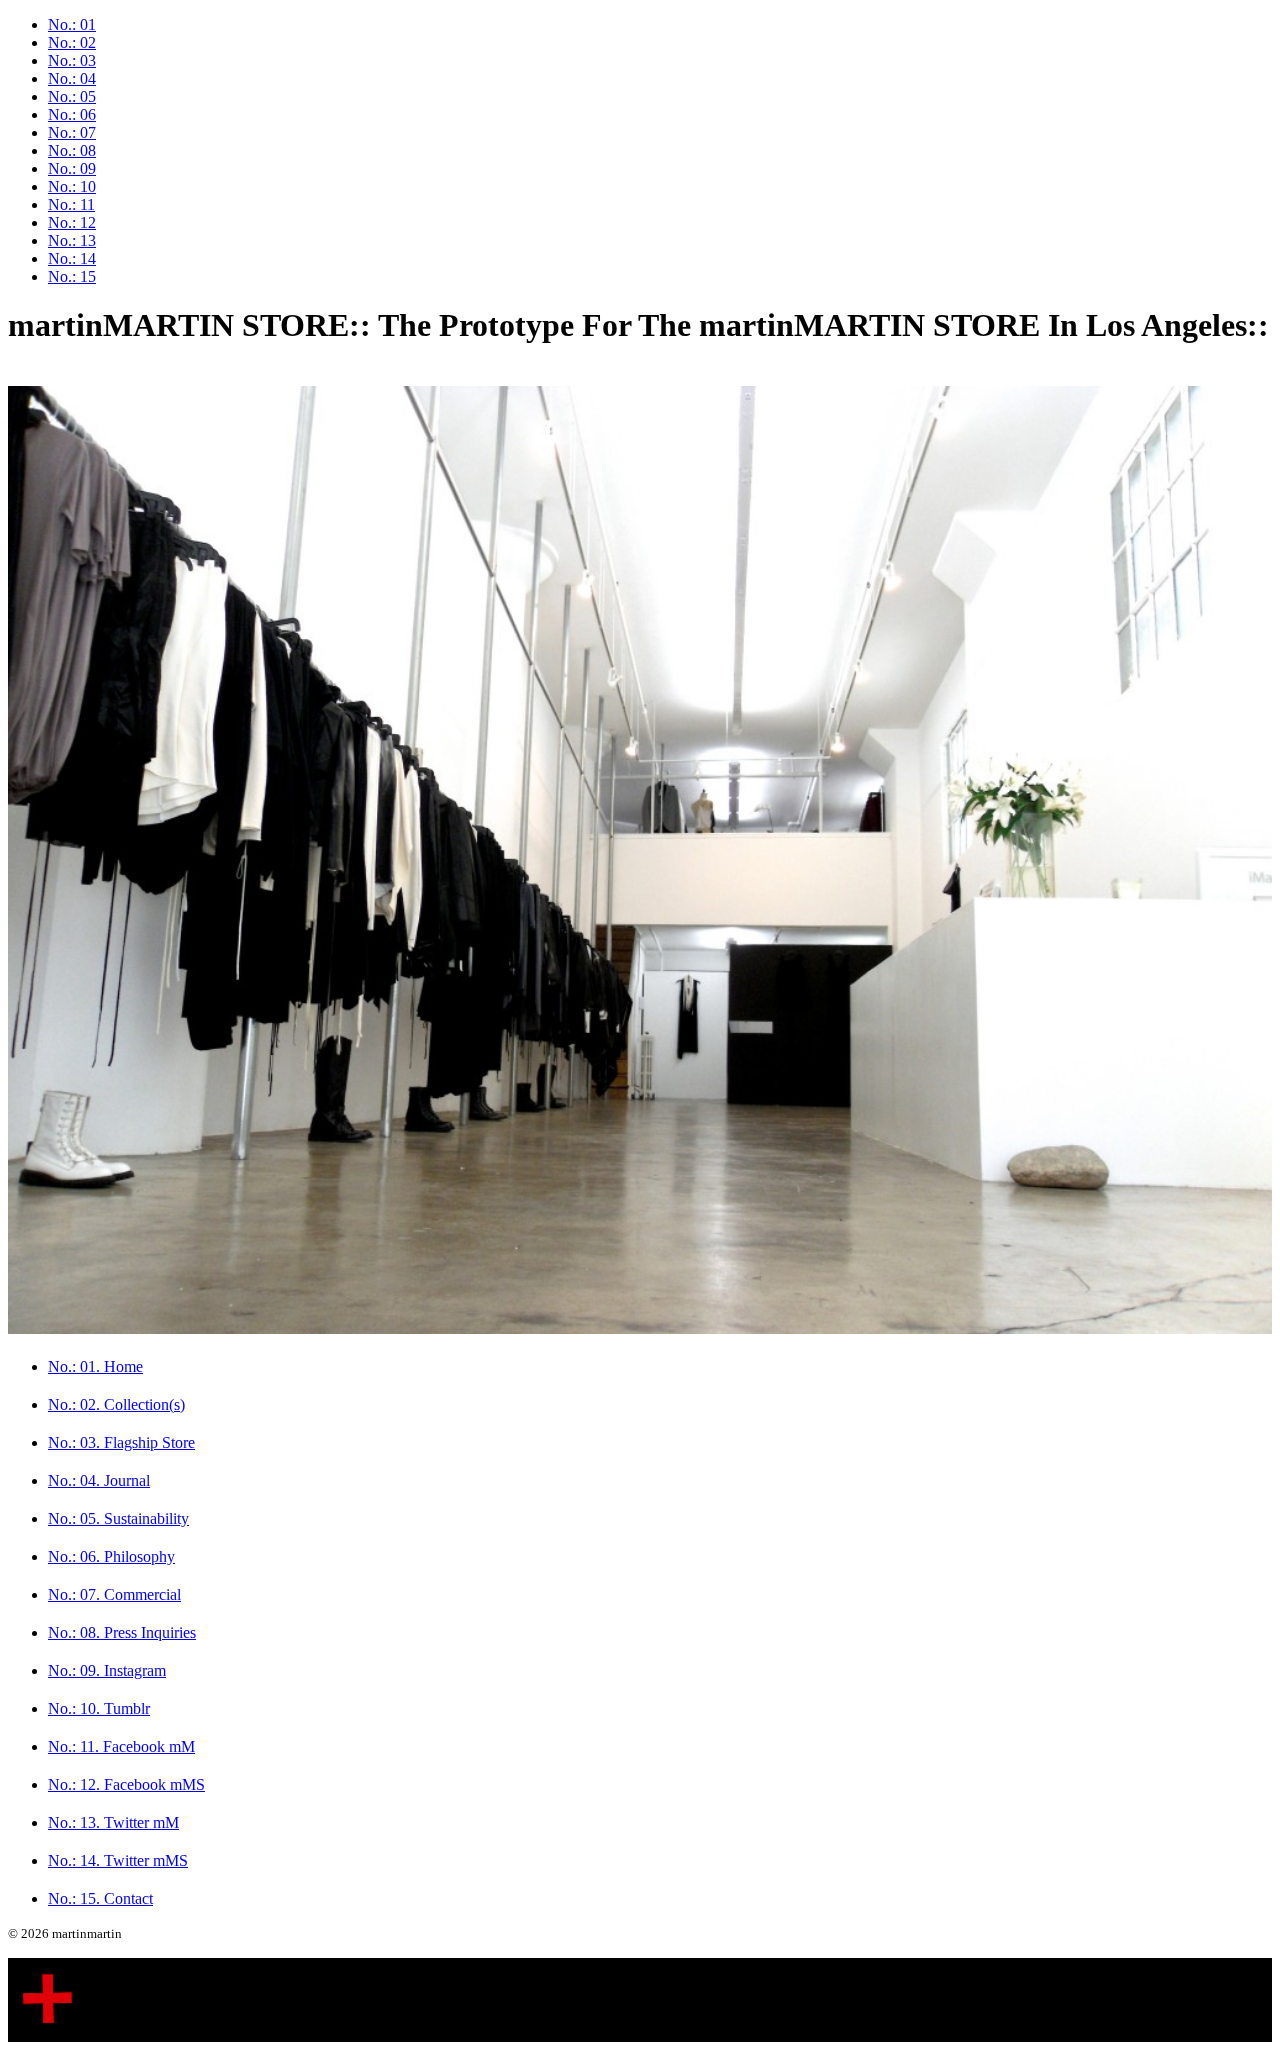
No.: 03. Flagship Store (121, 1442)
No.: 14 (72, 258)
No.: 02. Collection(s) (116, 1404)
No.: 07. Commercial (114, 1594)
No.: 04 (72, 78)
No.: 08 (72, 150)
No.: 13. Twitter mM (113, 1822)
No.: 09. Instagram (107, 1670)
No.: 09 (72, 168)
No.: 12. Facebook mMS (126, 1784)
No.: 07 (72, 132)
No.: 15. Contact (100, 1898)
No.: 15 (72, 276)
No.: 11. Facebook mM (121, 1746)
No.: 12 (72, 222)
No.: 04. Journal (99, 1480)
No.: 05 (72, 96)
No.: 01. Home (95, 1366)
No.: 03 (72, 60)
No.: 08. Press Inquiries (122, 1632)
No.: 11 (71, 204)
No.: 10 (72, 186)
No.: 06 (72, 114)
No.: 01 (72, 24)
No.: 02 (72, 42)
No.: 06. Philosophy (111, 1556)
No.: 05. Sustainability (118, 1518)
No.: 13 (72, 240)
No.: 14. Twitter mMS (118, 1860)
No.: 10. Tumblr (99, 1708)
